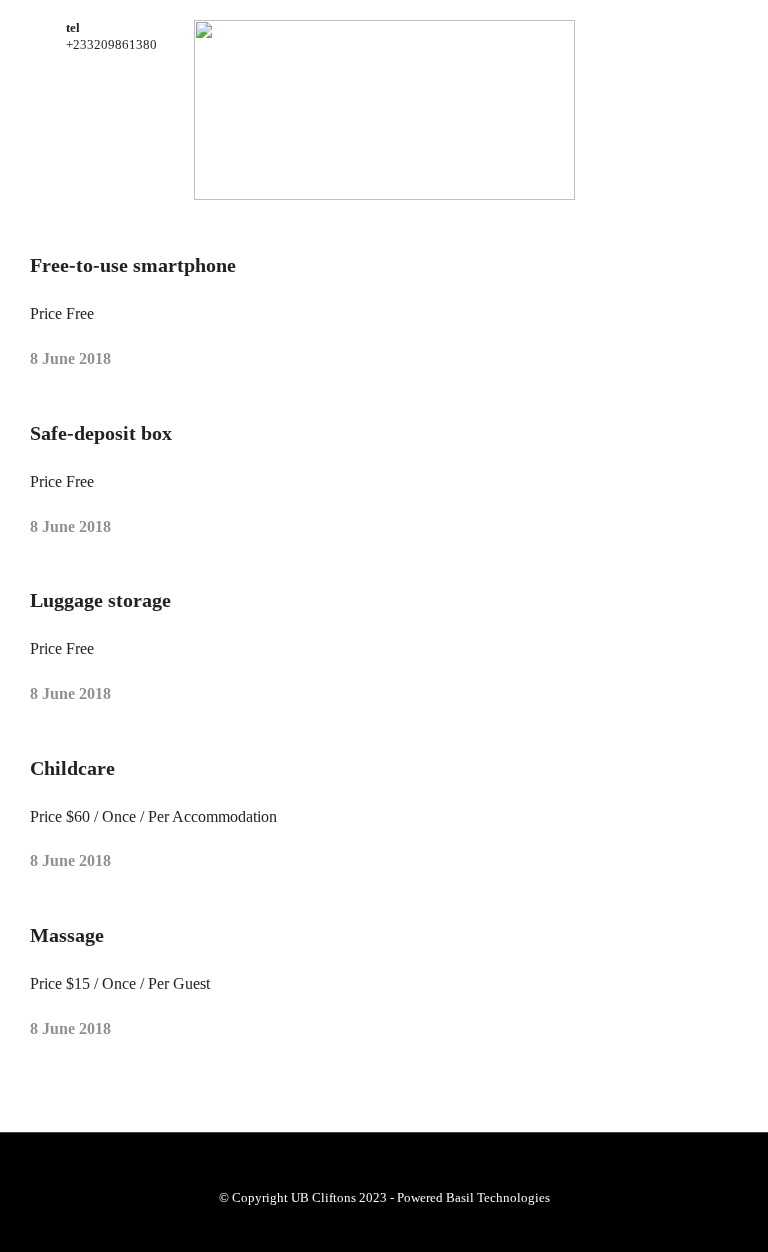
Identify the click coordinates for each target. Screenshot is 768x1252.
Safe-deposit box (101, 433)
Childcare (72, 768)
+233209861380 (111, 44)
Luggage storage (100, 600)
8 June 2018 (70, 358)
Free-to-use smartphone (133, 265)
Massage (67, 935)
